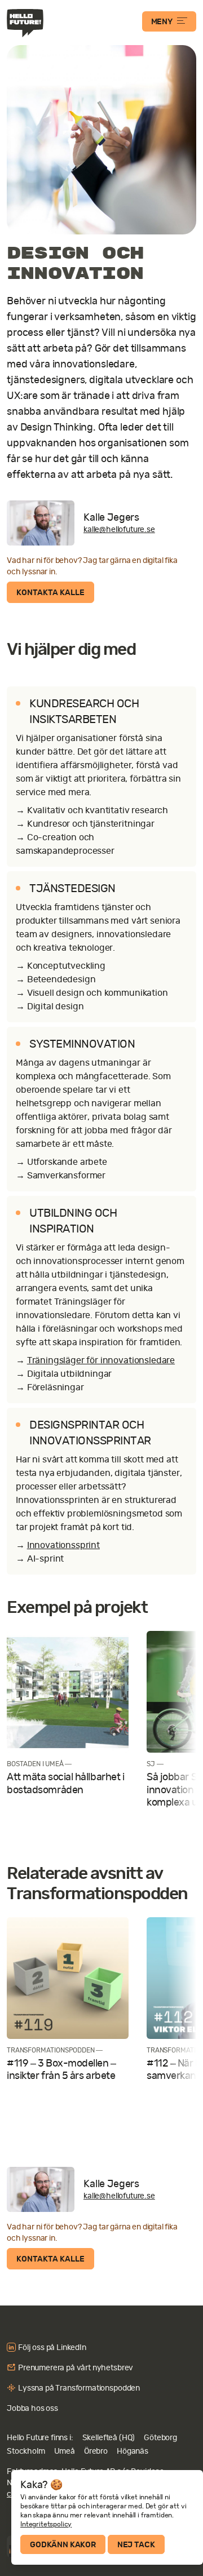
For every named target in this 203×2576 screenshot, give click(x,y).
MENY (162, 21)
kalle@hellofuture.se (119, 529)
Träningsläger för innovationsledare (101, 1360)
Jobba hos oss (32, 2408)
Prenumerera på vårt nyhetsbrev (76, 2367)
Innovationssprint (63, 1545)
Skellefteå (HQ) (109, 2437)
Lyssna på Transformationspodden (79, 2388)
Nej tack (136, 2544)
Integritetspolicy (46, 2524)
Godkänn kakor (63, 2544)
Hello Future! (27, 23)
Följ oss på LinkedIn (52, 2347)
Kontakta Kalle (50, 592)
